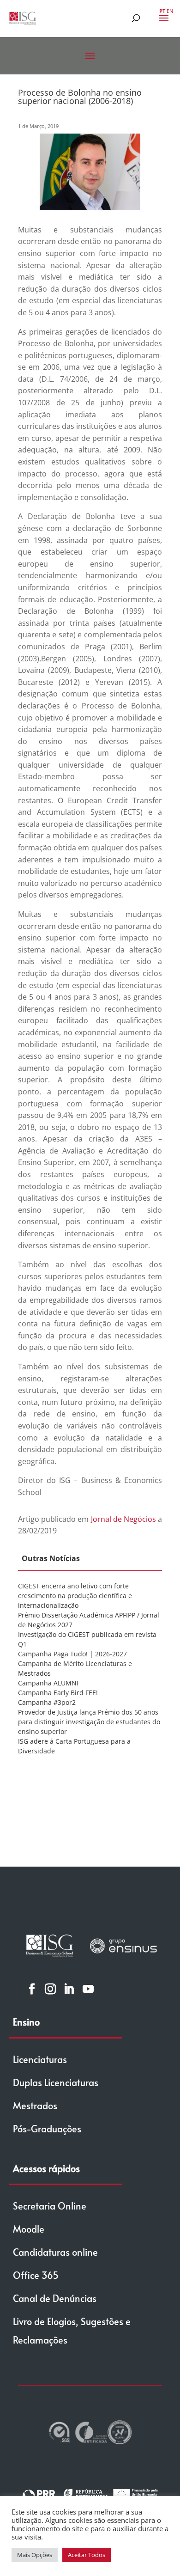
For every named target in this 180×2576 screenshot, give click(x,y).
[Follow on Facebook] (32, 1989)
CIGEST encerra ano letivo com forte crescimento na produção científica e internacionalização (75, 1596)
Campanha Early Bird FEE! (58, 1693)
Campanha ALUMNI (48, 1683)
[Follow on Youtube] (88, 1989)
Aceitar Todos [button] (87, 2555)
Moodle (29, 2229)
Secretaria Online (50, 2206)
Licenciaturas (40, 2059)
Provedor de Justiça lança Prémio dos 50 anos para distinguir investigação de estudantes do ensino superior (89, 1722)
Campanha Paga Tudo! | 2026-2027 (72, 1654)
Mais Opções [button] (35, 2555)
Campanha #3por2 (47, 1702)
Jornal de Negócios (123, 1519)
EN (170, 11)
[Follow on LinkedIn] (69, 1989)
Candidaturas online (55, 2252)
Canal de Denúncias (55, 2298)
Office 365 (36, 2275)
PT (162, 11)
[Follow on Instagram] (50, 1989)
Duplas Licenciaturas (56, 2082)
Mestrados (35, 2106)
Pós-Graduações (47, 2129)
